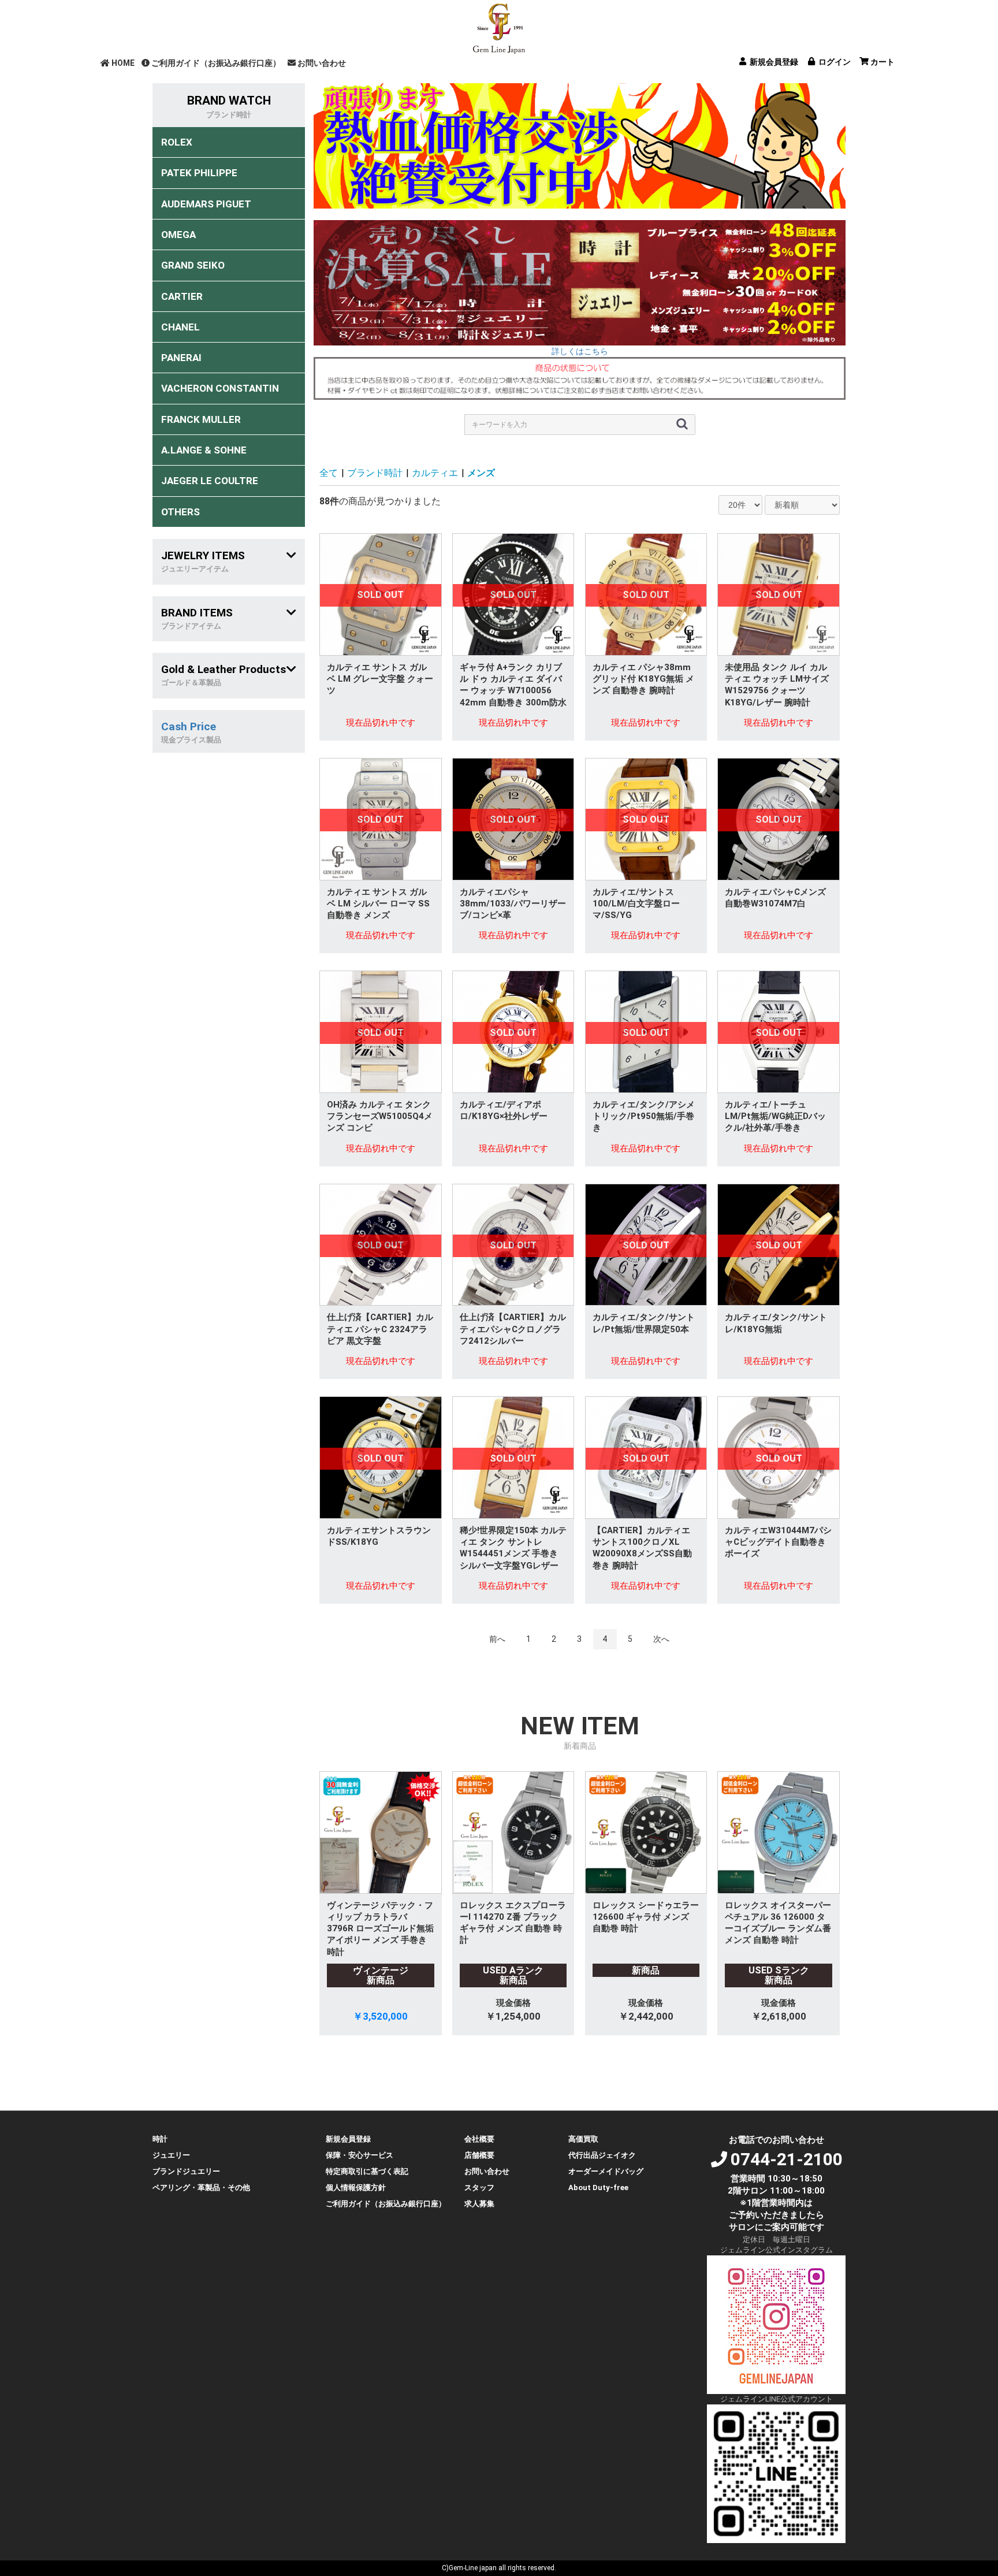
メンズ (481, 473)
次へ (661, 1639)
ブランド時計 (375, 473)
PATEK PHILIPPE (199, 173)
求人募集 (479, 2204)
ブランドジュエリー (186, 2171)
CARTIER (182, 296)
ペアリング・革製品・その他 (201, 2187)
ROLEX (177, 142)
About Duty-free (598, 2187)
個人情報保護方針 (356, 2187)
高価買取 (583, 2139)
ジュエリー (171, 2155)
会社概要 (479, 2139)
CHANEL (180, 327)
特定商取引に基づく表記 (367, 2171)
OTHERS (180, 512)
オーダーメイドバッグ (606, 2171)
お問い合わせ (322, 63)
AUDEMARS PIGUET (206, 204)
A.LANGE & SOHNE (204, 450)
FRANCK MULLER (201, 419)
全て (329, 473)
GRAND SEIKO (193, 265)
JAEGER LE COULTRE (210, 481)
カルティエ (435, 473)
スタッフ (479, 2187)
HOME (123, 63)
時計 (160, 2139)
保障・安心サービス (360, 2155)
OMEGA (178, 235)
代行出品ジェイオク (602, 2155)
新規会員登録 (348, 2139)
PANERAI (181, 358)
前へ (497, 1639)
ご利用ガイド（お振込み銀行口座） (216, 63)
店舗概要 (479, 2155)
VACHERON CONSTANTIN (220, 388)
